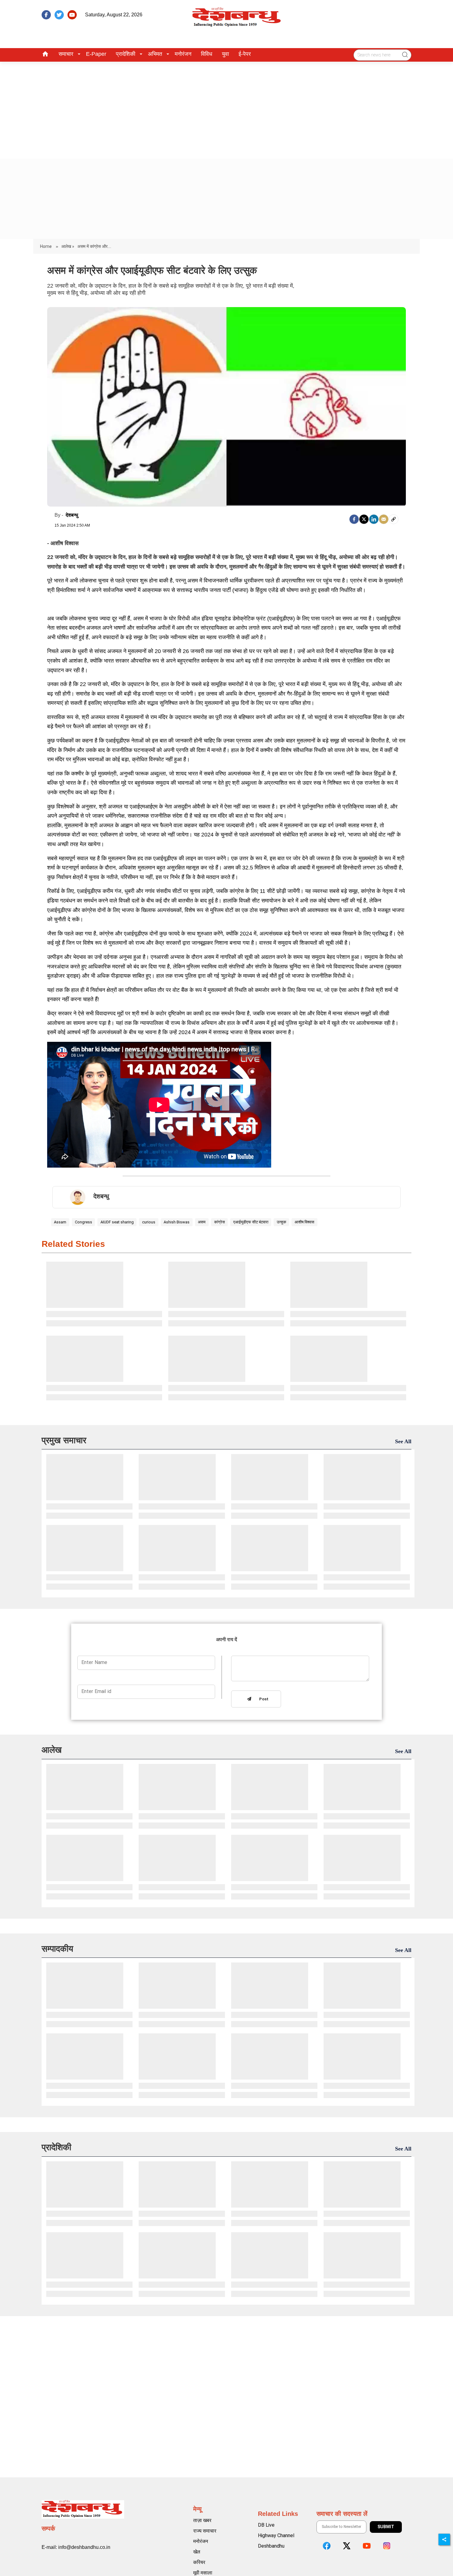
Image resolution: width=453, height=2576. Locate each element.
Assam (60, 1222)
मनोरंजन (183, 54)
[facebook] (46, 15)
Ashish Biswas (177, 1222)
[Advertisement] (226, 108)
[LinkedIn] (374, 519)
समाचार (66, 54)
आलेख (52, 1750)
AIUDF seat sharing (117, 1222)
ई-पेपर (245, 54)
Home (46, 246)
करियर (199, 2562)
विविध (207, 54)
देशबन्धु (72, 515)
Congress (84, 1222)
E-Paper (96, 54)
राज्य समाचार (205, 2531)
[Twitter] (364, 519)
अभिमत (155, 54)
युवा (225, 54)
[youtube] (72, 15)
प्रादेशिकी (126, 54)
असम (202, 1222)
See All (403, 1441)
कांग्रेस (220, 1222)
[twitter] (59, 15)
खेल (197, 2552)
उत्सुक (282, 1222)
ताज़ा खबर (202, 2520)
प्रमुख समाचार (64, 1440)
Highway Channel (276, 2535)
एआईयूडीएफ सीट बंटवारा (251, 1222)
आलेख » (68, 246)
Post (263, 1699)
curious (149, 1222)
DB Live (266, 2525)
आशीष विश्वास (304, 1222)
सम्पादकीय (57, 1949)
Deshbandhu (271, 2546)
